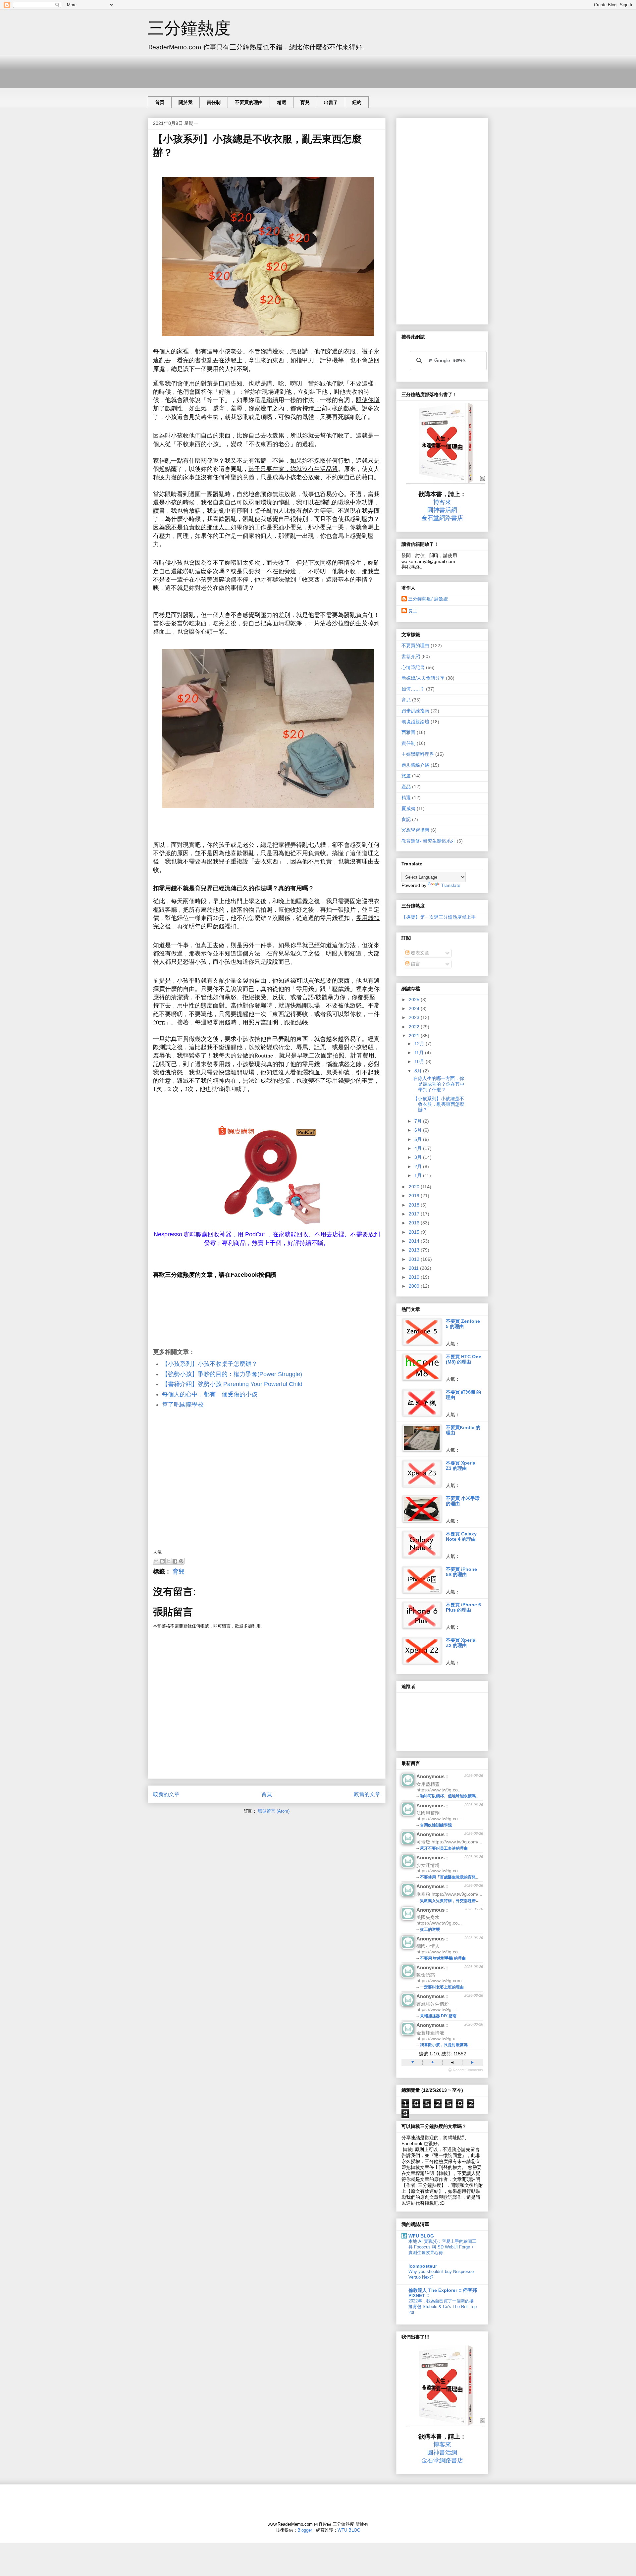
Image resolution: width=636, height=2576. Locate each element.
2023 (415, 1017)
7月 (419, 1121)
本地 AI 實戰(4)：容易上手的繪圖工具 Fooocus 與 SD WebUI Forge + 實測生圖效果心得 (442, 2247)
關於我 (185, 102)
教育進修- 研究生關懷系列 (428, 841)
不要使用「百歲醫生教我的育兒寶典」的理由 (460, 1877)
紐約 (357, 102)
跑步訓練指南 (415, 711)
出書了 (331, 102)
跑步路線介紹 (415, 765)
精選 (282, 102)
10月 (420, 1061)
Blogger (305, 2530)
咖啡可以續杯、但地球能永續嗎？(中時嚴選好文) (463, 1796)
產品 (406, 787)
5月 (419, 1139)
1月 (419, 1175)
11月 (420, 1053)
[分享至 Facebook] (175, 1561)
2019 (415, 1196)
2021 (415, 1036)
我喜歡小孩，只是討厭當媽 (444, 2045)
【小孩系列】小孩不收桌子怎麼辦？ (210, 1364)
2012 (415, 1259)
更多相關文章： (174, 1352)
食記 (406, 819)
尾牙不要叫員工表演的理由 (444, 1848)
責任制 (214, 102)
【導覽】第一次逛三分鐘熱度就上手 (439, 917)
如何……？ (413, 689)
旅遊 (406, 776)
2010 (415, 1277)
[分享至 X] (169, 1561)
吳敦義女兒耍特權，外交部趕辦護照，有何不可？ (464, 1901)
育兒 (305, 102)
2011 (414, 1268)
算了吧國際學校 (183, 1405)
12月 (420, 1044)
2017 (415, 1214)
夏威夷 (408, 808)
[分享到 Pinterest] (181, 1561)
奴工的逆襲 (430, 1930)
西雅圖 (408, 732)
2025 (415, 1000)
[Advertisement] (268, 70)
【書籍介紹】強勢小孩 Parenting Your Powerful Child (232, 1384)
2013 (415, 1250)
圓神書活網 (442, 510)
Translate (451, 885)
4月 (419, 1148)
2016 (415, 1223)
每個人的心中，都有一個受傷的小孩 (210, 1394)
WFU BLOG (421, 2236)
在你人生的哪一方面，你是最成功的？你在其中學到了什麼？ (439, 1084)
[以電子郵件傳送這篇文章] (156, 1561)
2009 (415, 1286)
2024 (415, 1008)
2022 (415, 1027)
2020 (415, 1187)
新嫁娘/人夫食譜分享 (423, 678)
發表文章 (419, 953)
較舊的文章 (367, 1794)
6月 (419, 1130)
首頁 (160, 102)
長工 (413, 611)
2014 (415, 1241)
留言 (415, 964)
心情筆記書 (413, 667)
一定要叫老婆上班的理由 (442, 1987)
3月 (419, 1157)
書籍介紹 (411, 656)
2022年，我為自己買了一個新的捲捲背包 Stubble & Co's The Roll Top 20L (443, 2307)
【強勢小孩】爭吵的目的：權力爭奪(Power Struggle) (232, 1374)
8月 (419, 1071)
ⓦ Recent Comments (466, 2070)
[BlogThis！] (162, 1561)
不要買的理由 (249, 102)
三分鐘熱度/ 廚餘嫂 (428, 599)
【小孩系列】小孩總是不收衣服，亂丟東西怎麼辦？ (439, 1104)
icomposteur (423, 2266)
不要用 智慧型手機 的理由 (443, 1958)
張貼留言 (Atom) (274, 1811)
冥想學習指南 (415, 830)
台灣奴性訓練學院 (436, 1825)
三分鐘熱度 (189, 28)
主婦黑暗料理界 (418, 754)
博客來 (442, 502)
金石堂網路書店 (442, 518)
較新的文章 (166, 1794)
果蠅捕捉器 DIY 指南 (438, 2016)
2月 (419, 1166)
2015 (415, 1232)
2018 (415, 1205)
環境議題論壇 (415, 722)
